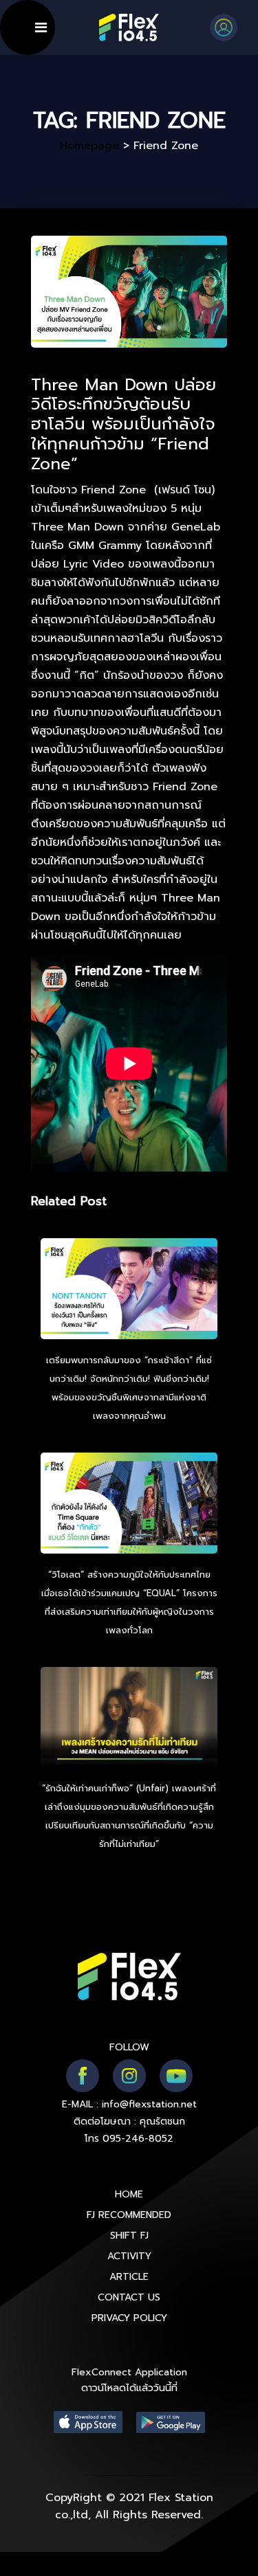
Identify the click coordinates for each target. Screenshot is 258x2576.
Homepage (89, 146)
